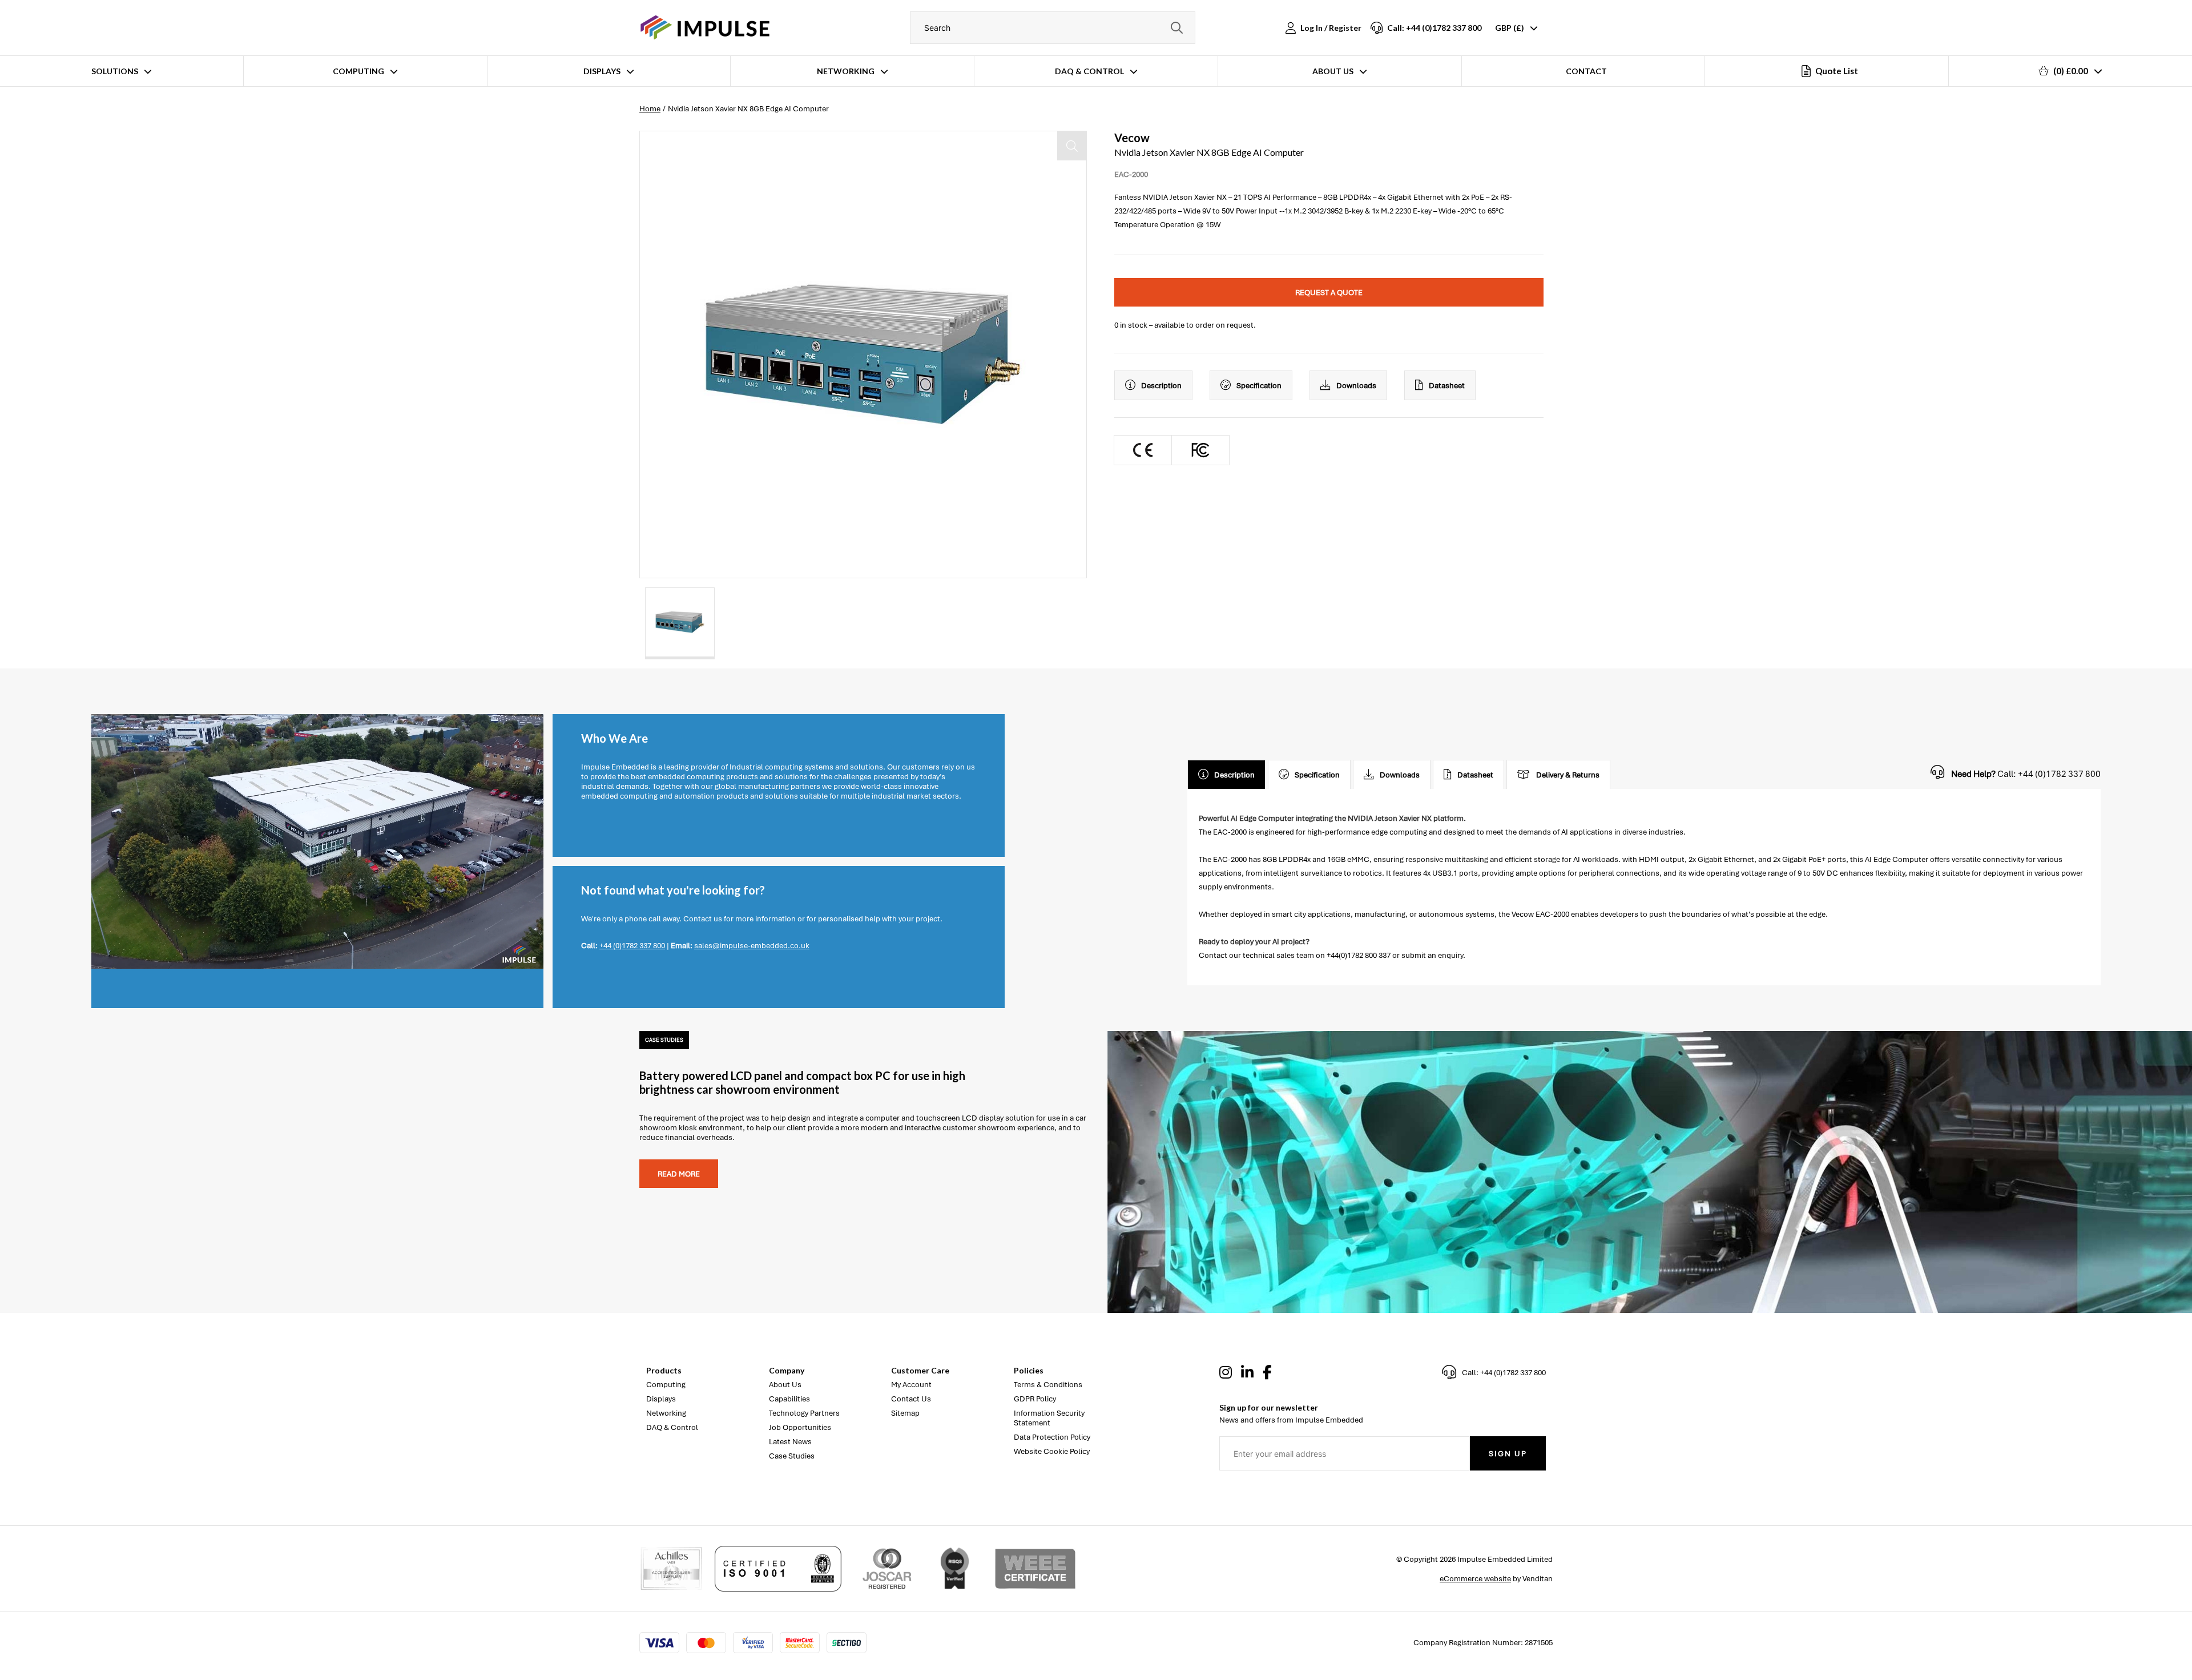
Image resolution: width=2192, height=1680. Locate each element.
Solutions (115, 71)
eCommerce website (1475, 1579)
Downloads (1356, 386)
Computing (358, 71)
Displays (602, 71)
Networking (846, 71)
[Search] (1176, 28)
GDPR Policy (1035, 1399)
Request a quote (1329, 293)
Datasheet (1447, 386)
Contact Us (911, 1399)
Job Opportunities (800, 1427)
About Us (1333, 71)
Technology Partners (804, 1413)
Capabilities (789, 1399)
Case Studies (792, 1456)
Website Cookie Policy (1052, 1451)
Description (1161, 386)
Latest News (790, 1442)
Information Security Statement (1049, 1418)
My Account (911, 1385)
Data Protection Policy (1052, 1437)
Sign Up (1508, 1454)
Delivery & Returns (1568, 775)
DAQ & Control (1089, 71)
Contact (1586, 71)
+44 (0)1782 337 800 (632, 946)
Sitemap (905, 1413)
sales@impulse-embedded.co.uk (752, 946)
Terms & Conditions (1048, 1385)
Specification (1259, 386)
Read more (679, 1174)
